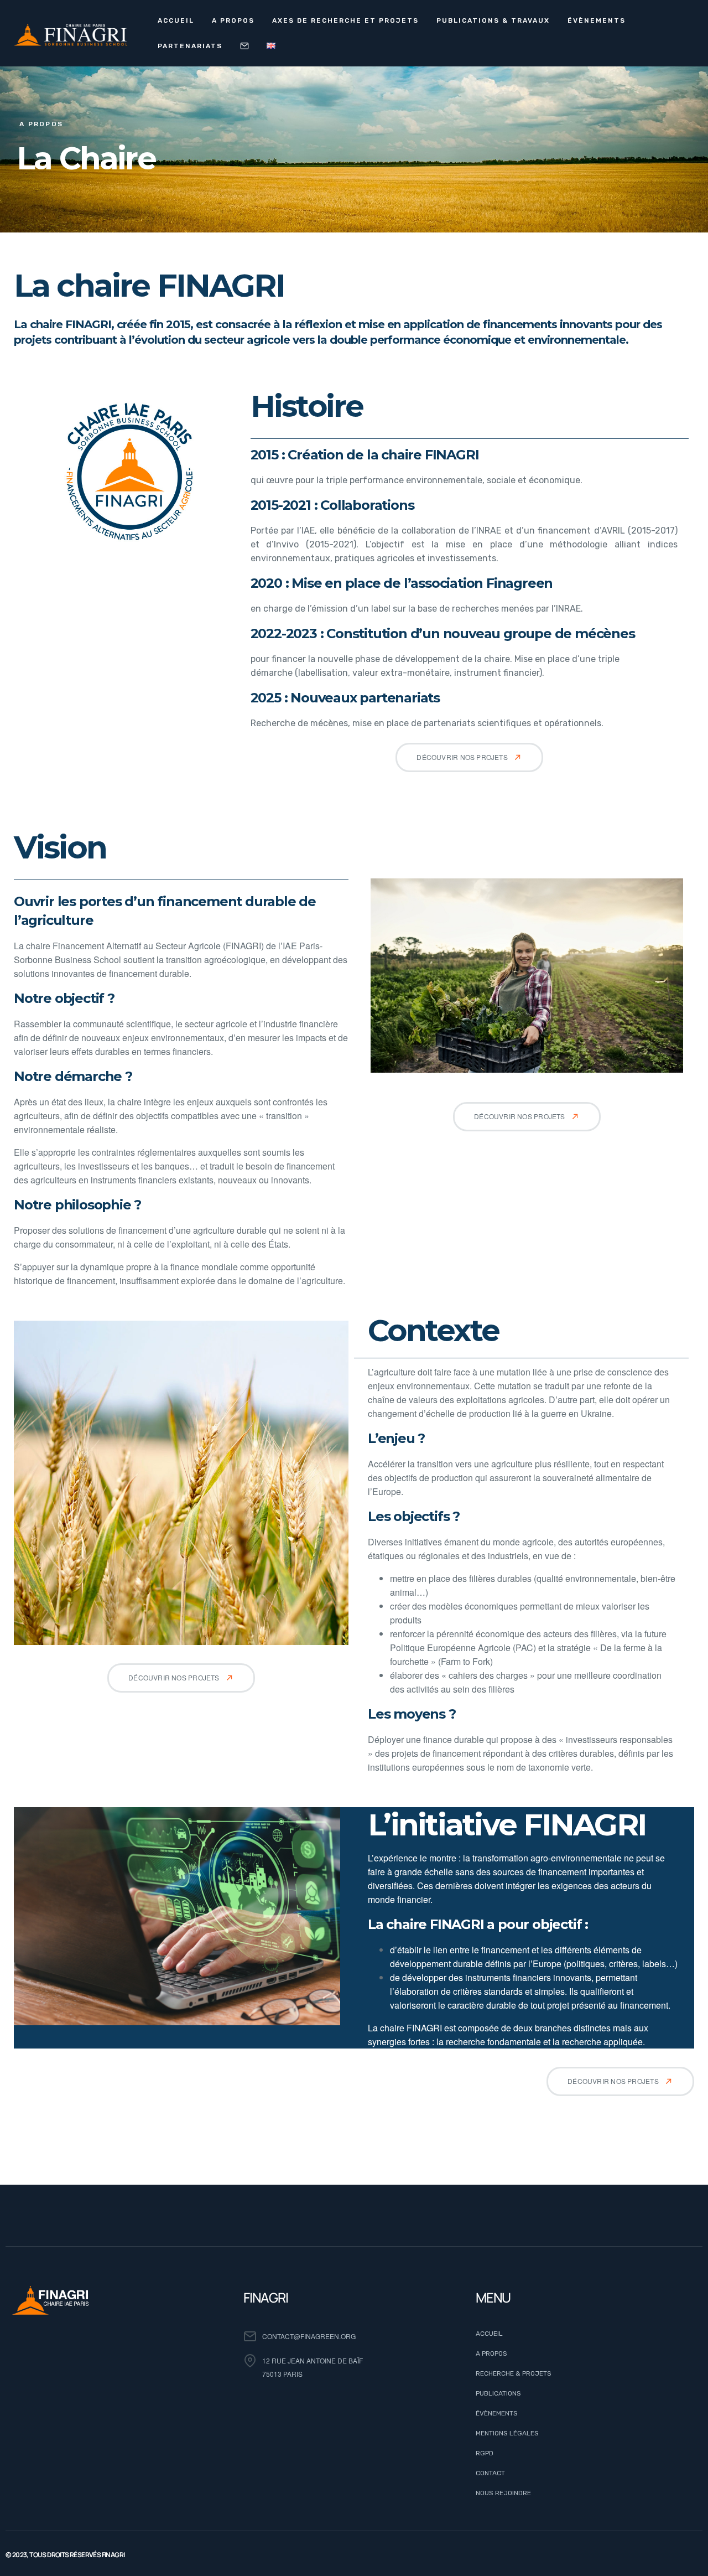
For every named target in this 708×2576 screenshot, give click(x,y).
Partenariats (190, 46)
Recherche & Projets (514, 2373)
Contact (244, 46)
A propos (233, 20)
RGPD (485, 2453)
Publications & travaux (493, 20)
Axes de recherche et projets (345, 20)
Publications (498, 2393)
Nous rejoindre (503, 2493)
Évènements (597, 20)
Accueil (176, 20)
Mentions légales (507, 2433)
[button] (469, 757)
